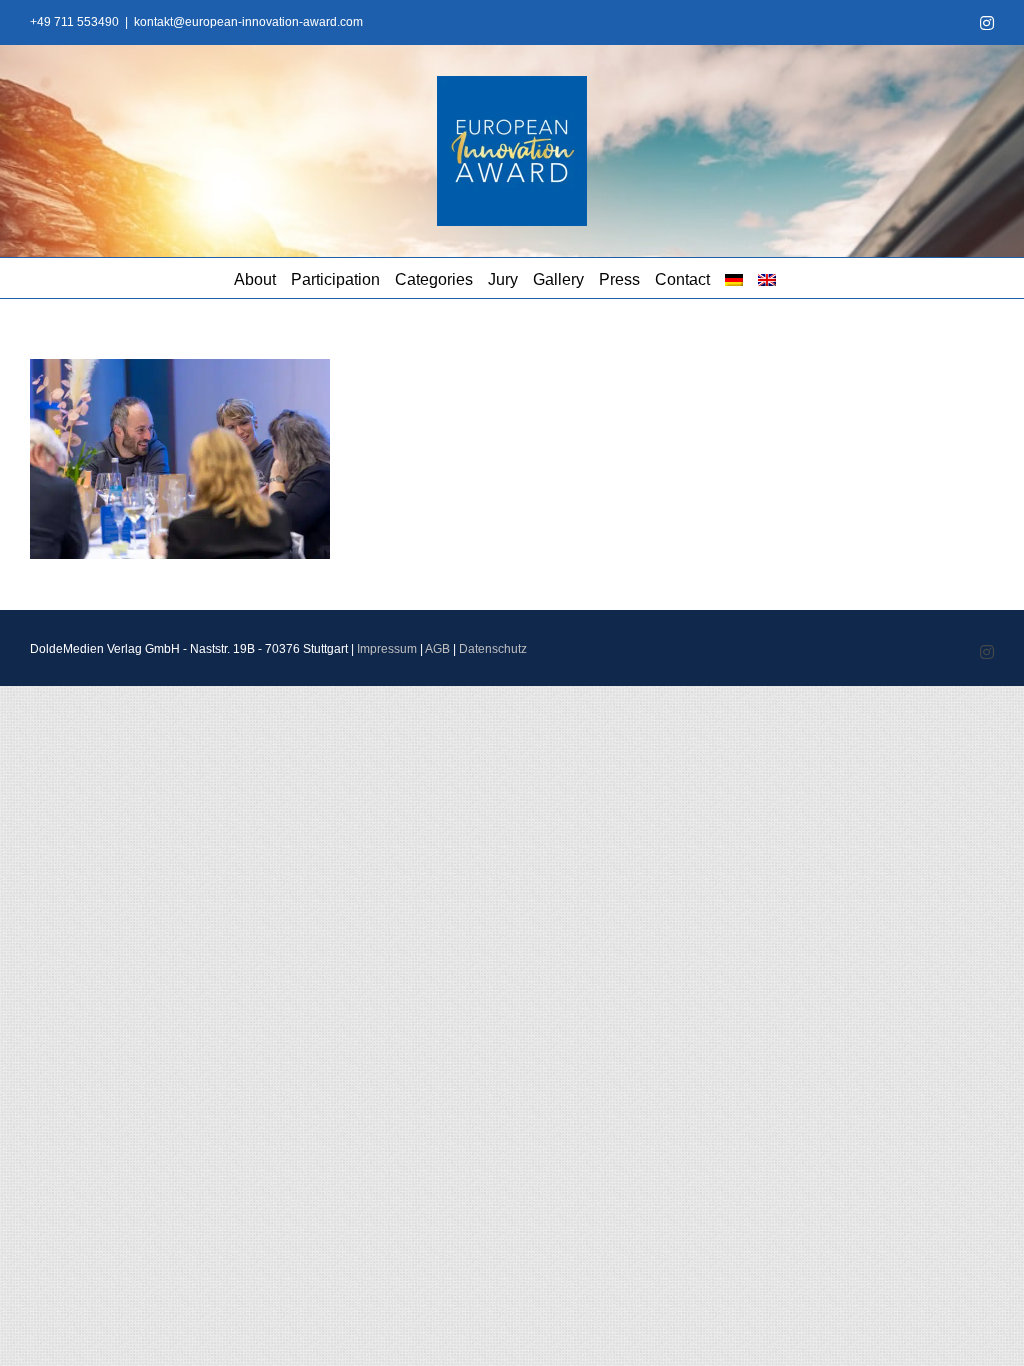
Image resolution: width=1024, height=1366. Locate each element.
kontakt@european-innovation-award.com (248, 22)
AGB (437, 649)
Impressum (387, 649)
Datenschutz (493, 649)
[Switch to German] (734, 278)
